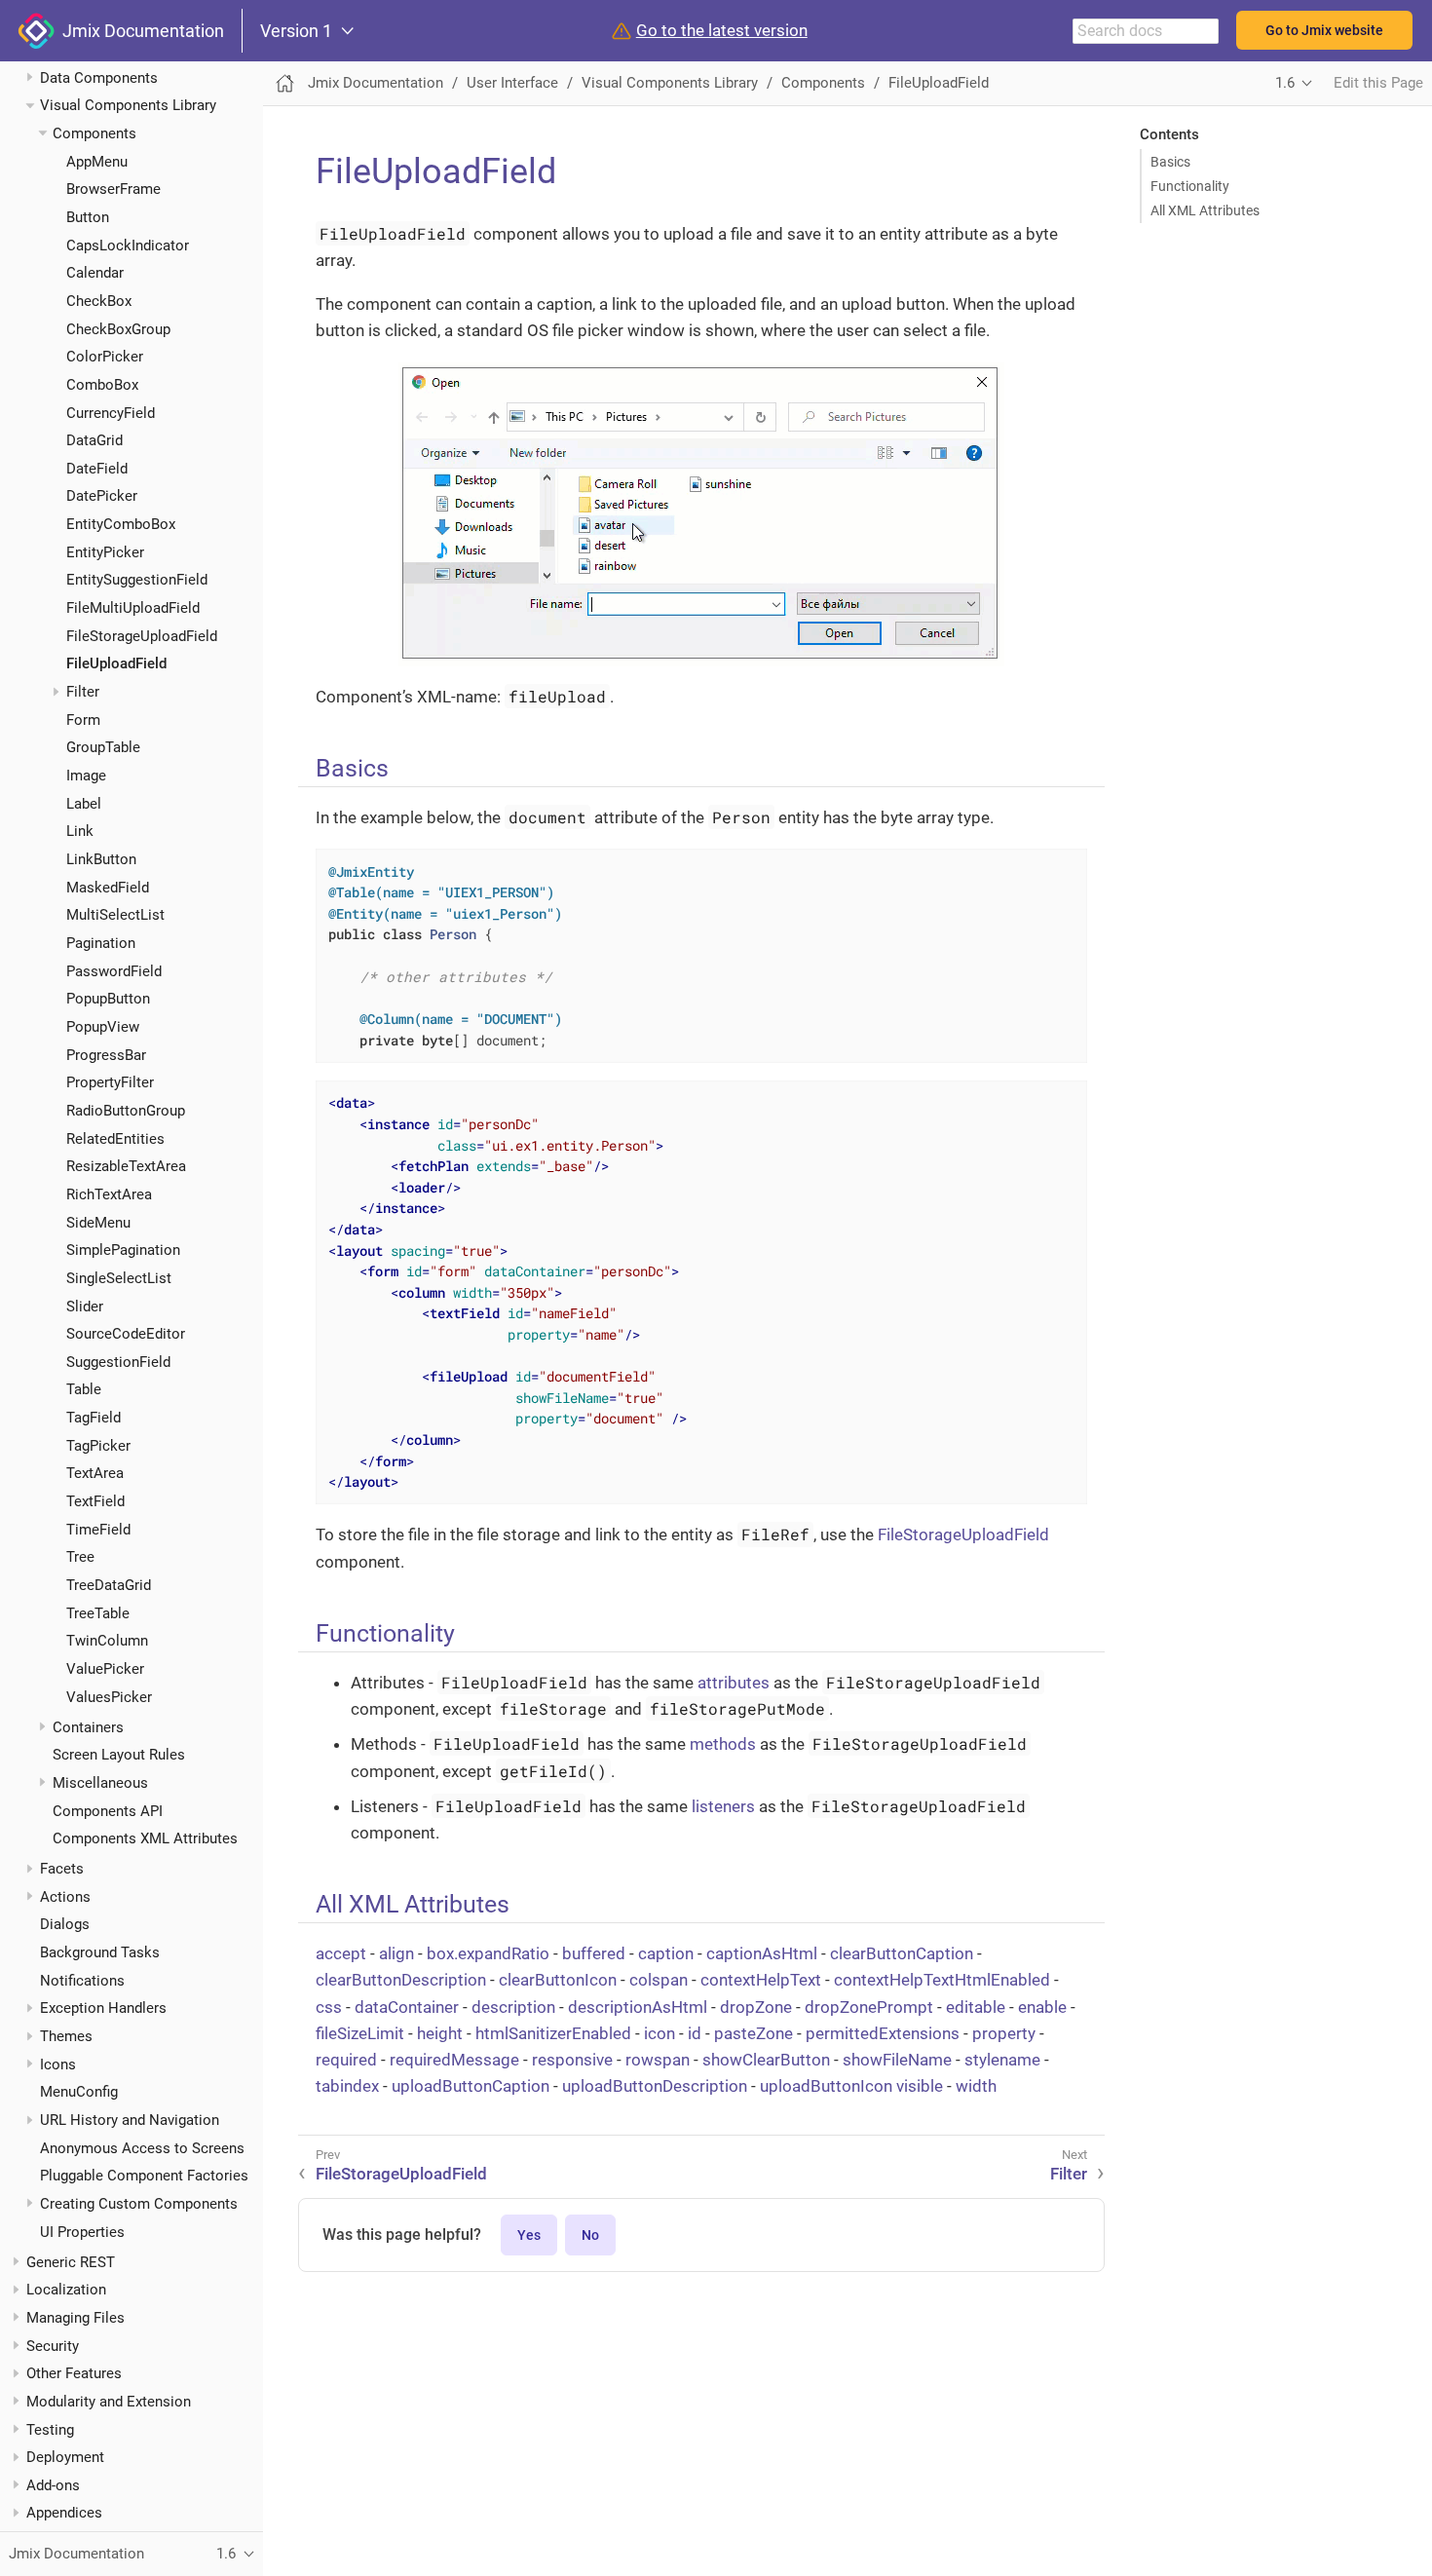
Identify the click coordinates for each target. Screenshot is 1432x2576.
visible (920, 2086)
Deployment (65, 2457)
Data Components (99, 78)
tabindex (347, 2086)
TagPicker (98, 1446)
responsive (572, 2060)
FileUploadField (116, 663)
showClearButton (766, 2060)
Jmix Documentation (139, 31)
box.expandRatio (488, 1953)
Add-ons (53, 2485)
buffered (594, 1953)
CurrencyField (111, 413)
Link (80, 831)
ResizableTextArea (126, 1166)
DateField (97, 469)
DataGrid (94, 440)
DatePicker (102, 497)
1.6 (1285, 83)
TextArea (95, 1473)
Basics (1170, 162)
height (440, 2033)
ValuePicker (105, 1669)
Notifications (82, 1981)
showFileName (897, 2060)
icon (659, 2033)
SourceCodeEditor (126, 1334)
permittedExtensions (883, 2033)
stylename (1002, 2060)
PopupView (103, 1027)
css (329, 2007)
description (513, 2007)
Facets (62, 1869)
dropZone (756, 2007)
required (346, 2060)
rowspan (658, 2060)
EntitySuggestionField (137, 580)
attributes (734, 1683)
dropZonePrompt (869, 2007)
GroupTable (103, 747)
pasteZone (754, 2033)
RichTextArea (109, 1194)
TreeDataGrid (109, 1585)
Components (94, 133)
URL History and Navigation (130, 2120)
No (590, 2235)
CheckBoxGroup (118, 329)
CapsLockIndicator (128, 246)
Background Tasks (100, 1952)
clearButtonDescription (401, 1980)
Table (84, 1390)
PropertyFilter (110, 1082)
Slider (85, 1307)
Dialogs (65, 1924)
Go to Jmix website (1324, 30)
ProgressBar (106, 1055)
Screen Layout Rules (119, 1755)
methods (723, 1744)
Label (84, 804)
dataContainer (407, 2007)
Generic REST (71, 2262)
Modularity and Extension (109, 2402)
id (695, 2033)
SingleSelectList (119, 1278)
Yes (529, 2235)
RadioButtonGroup (126, 1111)
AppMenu (97, 162)
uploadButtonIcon (826, 2086)
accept (341, 1953)
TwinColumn (107, 1641)
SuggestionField (118, 1362)
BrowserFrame (113, 189)
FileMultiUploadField (133, 608)
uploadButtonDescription (655, 2086)
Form (83, 720)
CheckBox (99, 301)
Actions (65, 1897)
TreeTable (98, 1613)
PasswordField (114, 971)
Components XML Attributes (145, 1838)
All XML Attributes (1205, 210)
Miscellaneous (100, 1783)
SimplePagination (123, 1250)
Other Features (74, 2373)
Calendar (95, 273)
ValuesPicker (109, 1697)
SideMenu (98, 1223)
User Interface (512, 83)
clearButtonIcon (558, 1980)
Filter (83, 692)
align (396, 1953)
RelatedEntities (115, 1139)
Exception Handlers (103, 2008)
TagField (94, 1418)
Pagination (101, 943)
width (976, 2086)
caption (666, 1953)
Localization (66, 2290)
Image (86, 776)
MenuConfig (79, 2092)
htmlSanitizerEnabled (553, 2033)
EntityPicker (105, 552)
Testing (50, 2430)
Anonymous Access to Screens (142, 2148)
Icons (58, 2065)
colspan (659, 1980)
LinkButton (101, 859)
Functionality (1190, 186)
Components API (108, 1811)
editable (976, 2007)
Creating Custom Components (139, 2204)
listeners (723, 1806)
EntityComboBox (121, 524)
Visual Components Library (128, 105)
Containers (88, 1727)
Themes (66, 2036)
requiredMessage (454, 2060)
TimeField (98, 1530)
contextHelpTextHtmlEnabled (942, 1980)
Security (53, 2346)
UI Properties (82, 2232)
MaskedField (108, 888)
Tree (80, 1557)
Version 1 (296, 31)
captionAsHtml (762, 1953)
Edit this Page (1378, 83)
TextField (95, 1501)
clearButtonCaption (902, 1953)
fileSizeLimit (360, 2033)
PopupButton (108, 999)
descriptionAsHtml (638, 2007)
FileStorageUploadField (142, 636)
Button (88, 217)
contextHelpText (761, 1980)
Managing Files (75, 2318)
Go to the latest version (722, 31)
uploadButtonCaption (471, 2086)
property (1004, 2033)
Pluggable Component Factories (144, 2176)
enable (1042, 2007)
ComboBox (102, 385)
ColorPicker (105, 357)
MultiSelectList (115, 915)
